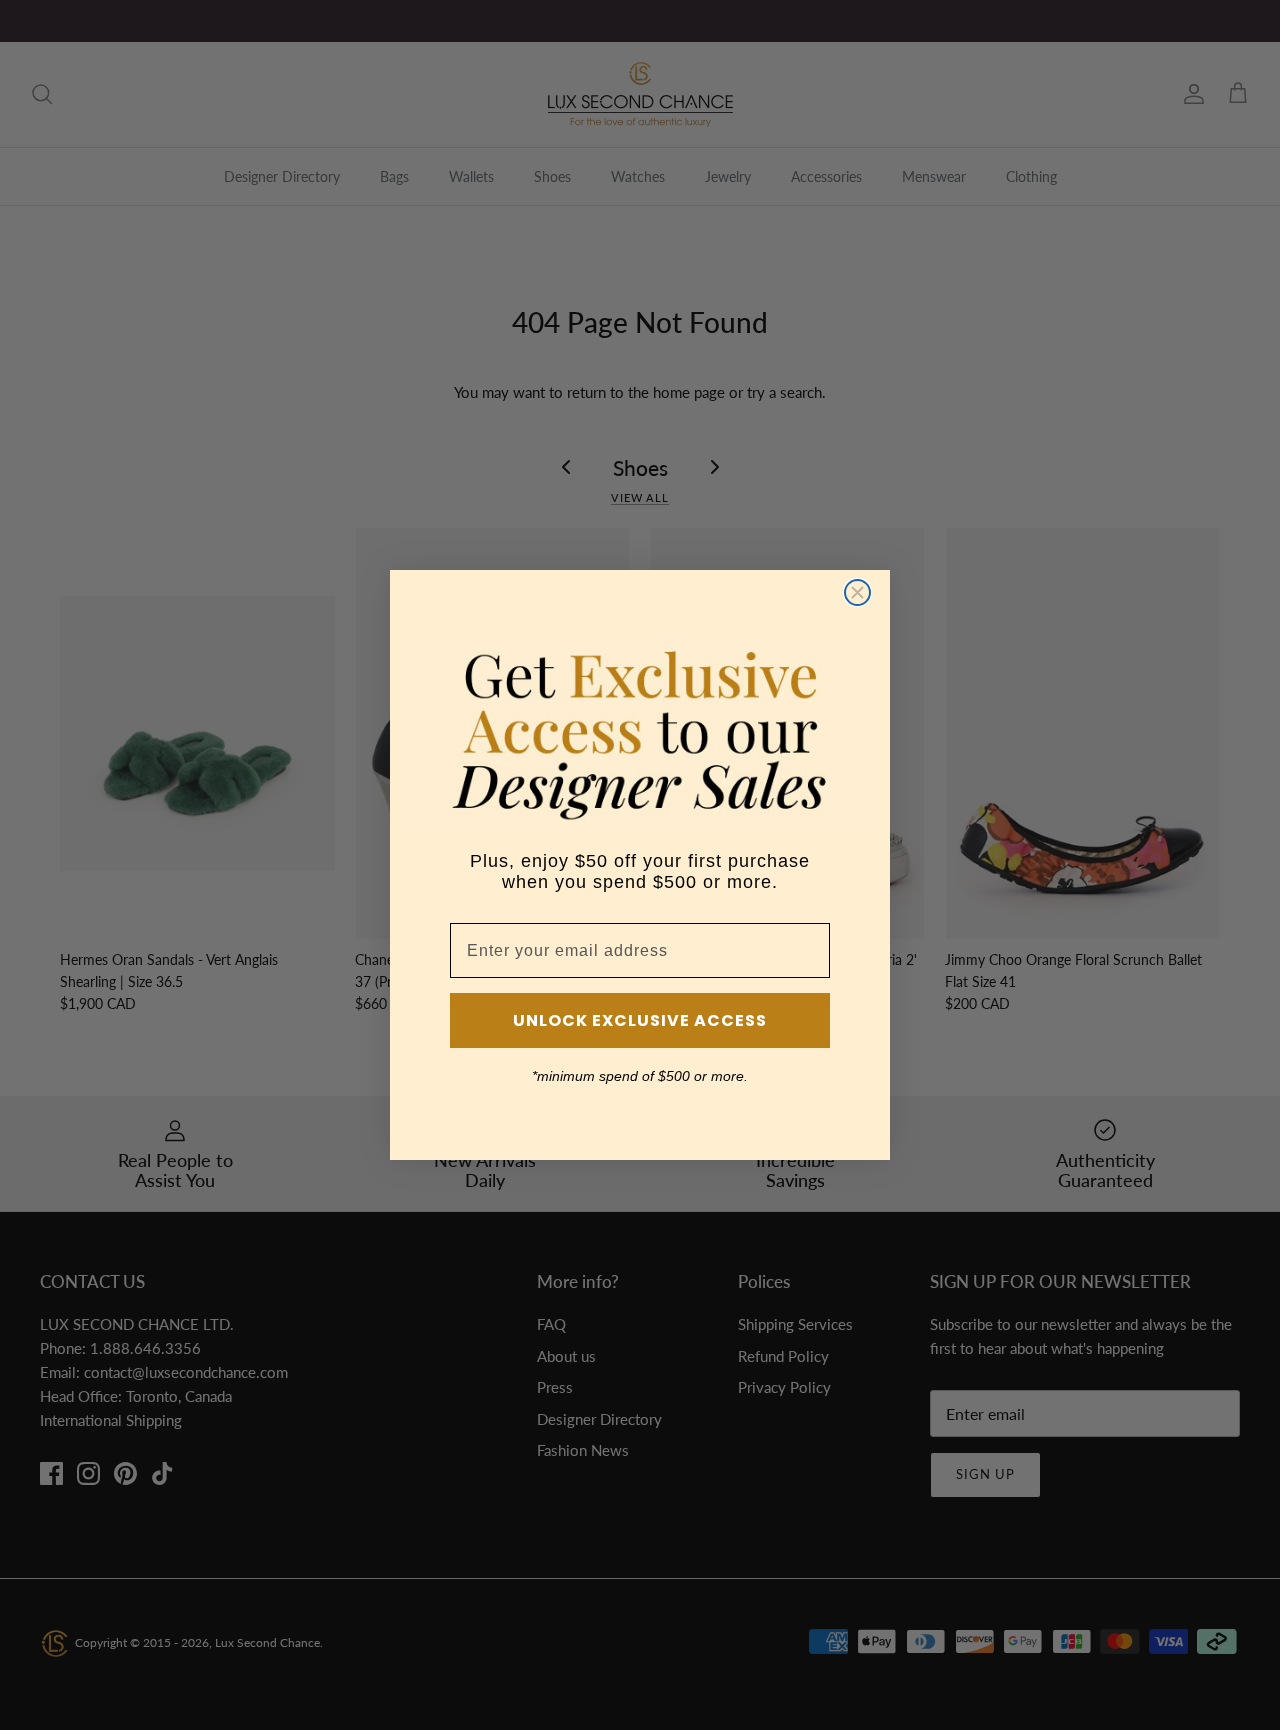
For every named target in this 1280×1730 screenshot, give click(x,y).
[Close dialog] (857, 592)
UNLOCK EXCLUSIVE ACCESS (640, 1020)
